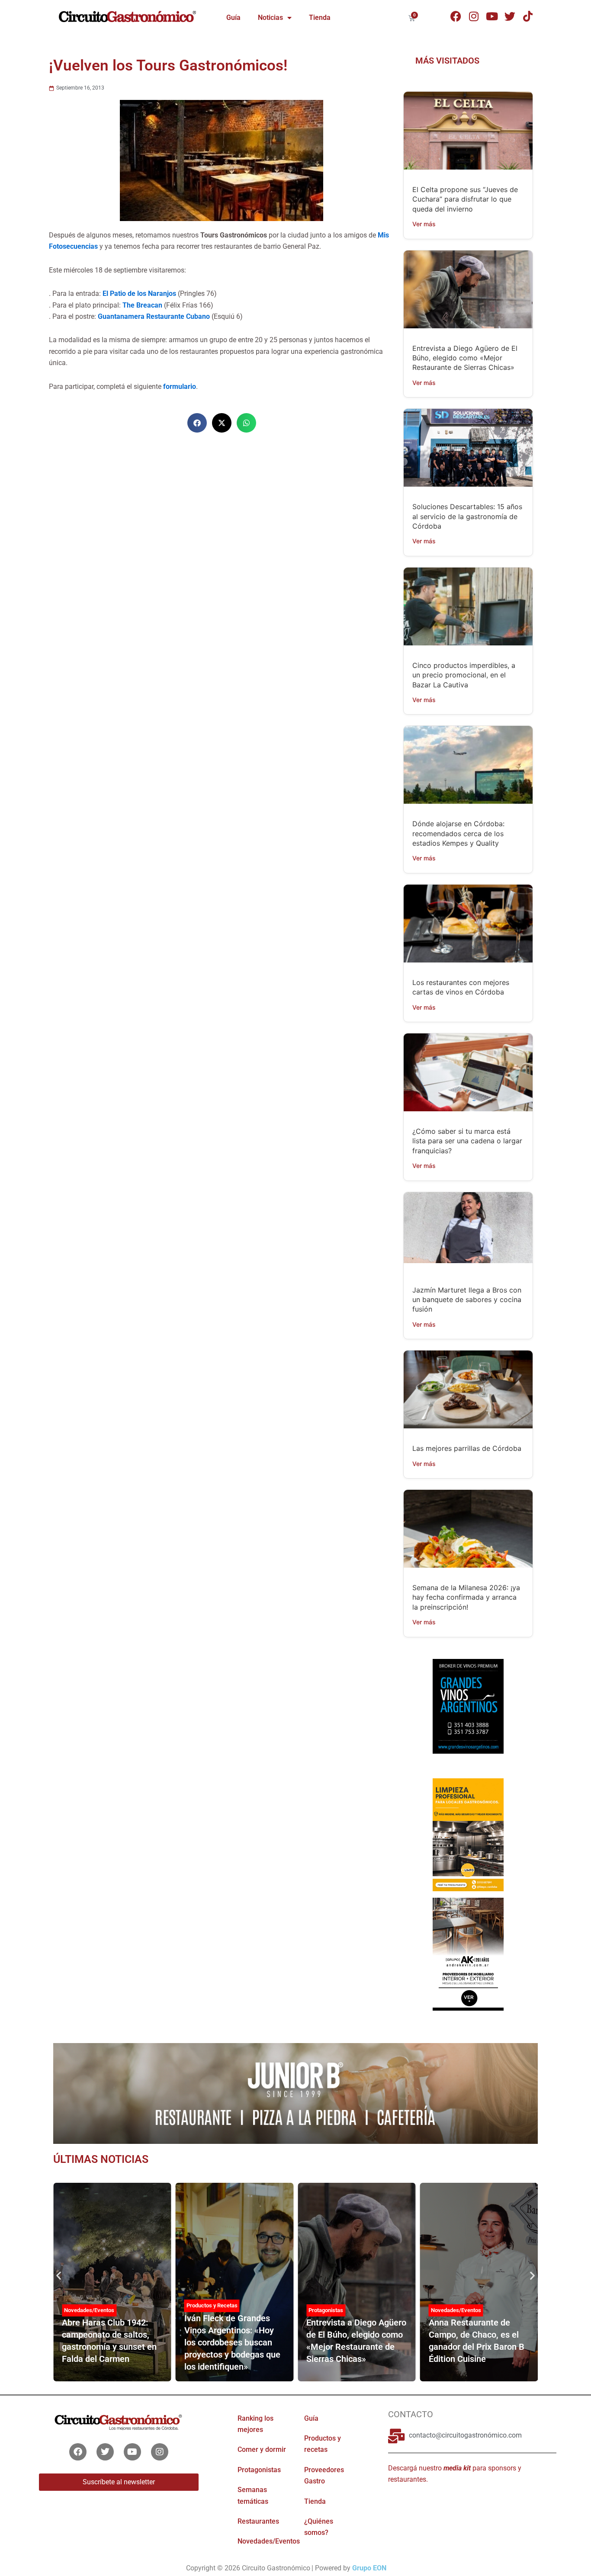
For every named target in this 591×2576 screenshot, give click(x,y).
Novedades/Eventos (89, 2310)
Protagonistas (326, 2310)
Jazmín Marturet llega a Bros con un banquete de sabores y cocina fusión (467, 1300)
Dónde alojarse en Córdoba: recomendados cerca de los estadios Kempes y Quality (458, 833)
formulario (180, 387)
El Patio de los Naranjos (139, 294)
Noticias (270, 18)
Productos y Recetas (212, 2305)
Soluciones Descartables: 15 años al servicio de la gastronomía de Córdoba (467, 516)
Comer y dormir (262, 2449)
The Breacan (143, 305)
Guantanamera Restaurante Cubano (154, 316)
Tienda (320, 18)
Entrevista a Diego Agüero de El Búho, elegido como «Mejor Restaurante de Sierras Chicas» (465, 358)
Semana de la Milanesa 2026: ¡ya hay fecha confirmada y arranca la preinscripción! (466, 1597)
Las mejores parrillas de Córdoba (467, 1448)
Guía (233, 18)
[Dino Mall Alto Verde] (468, 1954)
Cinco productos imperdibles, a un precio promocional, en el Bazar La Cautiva (464, 675)
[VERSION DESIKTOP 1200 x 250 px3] (295, 2093)
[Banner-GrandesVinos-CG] (468, 1706)
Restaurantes (258, 2521)
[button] (197, 423)
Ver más (424, 224)
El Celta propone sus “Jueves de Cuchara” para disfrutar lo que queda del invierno (465, 199)
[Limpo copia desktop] (468, 1834)
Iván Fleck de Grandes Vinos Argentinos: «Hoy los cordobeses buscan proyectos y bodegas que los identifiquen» (232, 2342)
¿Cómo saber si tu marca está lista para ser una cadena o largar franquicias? (467, 1141)
